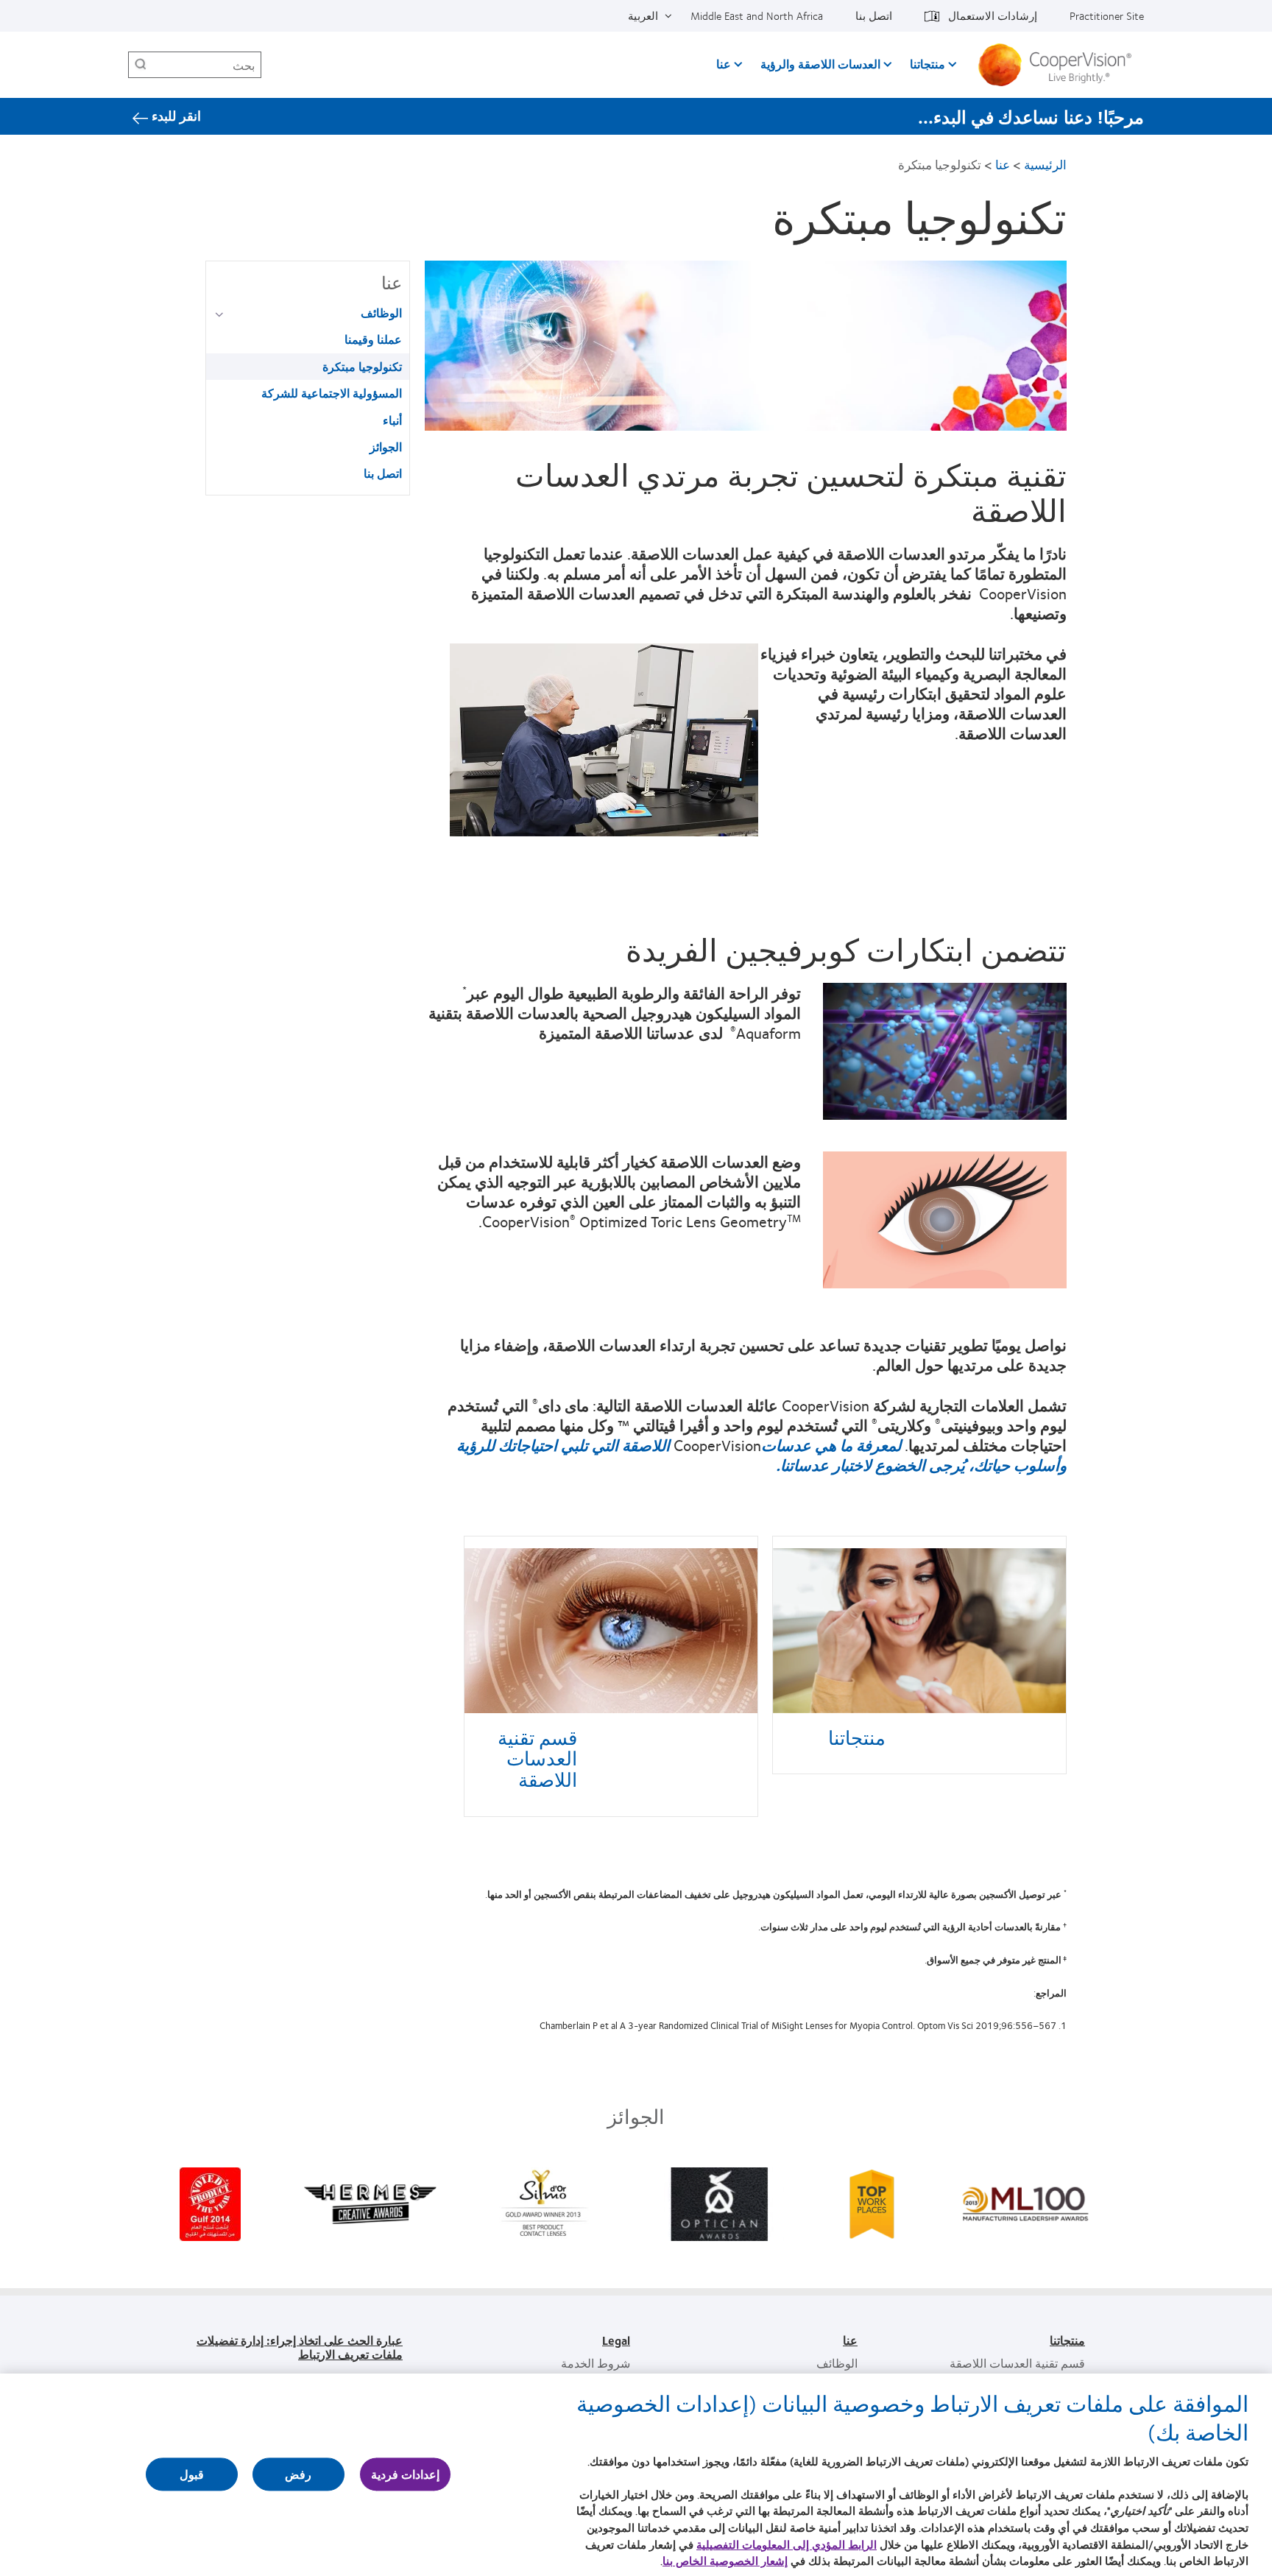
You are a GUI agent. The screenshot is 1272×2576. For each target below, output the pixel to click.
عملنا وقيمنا (373, 339)
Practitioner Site (1107, 15)
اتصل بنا (874, 15)
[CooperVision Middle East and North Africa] (1060, 65)
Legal (616, 2340)
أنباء (392, 420)
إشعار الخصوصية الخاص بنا (725, 2561)
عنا (724, 64)
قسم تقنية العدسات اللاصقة (537, 1758)
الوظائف (381, 313)
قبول (192, 2475)
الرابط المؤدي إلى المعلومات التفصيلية (787, 2544)
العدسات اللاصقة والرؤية (820, 64)
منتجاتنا (928, 64)
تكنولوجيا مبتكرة (362, 366)
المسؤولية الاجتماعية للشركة (332, 393)
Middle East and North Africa (757, 15)
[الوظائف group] (217, 314)
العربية (643, 15)
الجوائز (386, 447)
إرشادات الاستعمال (993, 15)
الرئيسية (1045, 165)
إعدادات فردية (405, 2475)
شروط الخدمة (596, 2363)
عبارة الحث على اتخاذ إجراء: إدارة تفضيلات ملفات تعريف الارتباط (300, 2347)
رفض (298, 2475)
